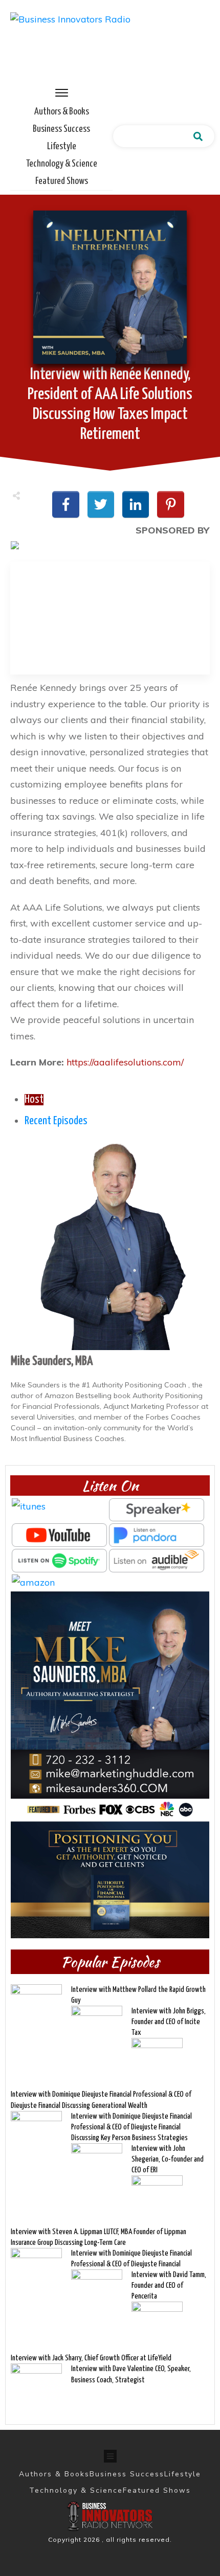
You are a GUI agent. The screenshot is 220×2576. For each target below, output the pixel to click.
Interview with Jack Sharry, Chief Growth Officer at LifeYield (91, 2358)
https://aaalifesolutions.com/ (125, 1062)
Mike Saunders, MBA (52, 1361)
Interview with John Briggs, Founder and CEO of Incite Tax (169, 2022)
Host (34, 1100)
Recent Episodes (56, 1121)
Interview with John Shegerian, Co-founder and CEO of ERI (168, 2159)
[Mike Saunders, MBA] (110, 1243)
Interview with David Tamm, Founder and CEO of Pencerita (169, 2285)
